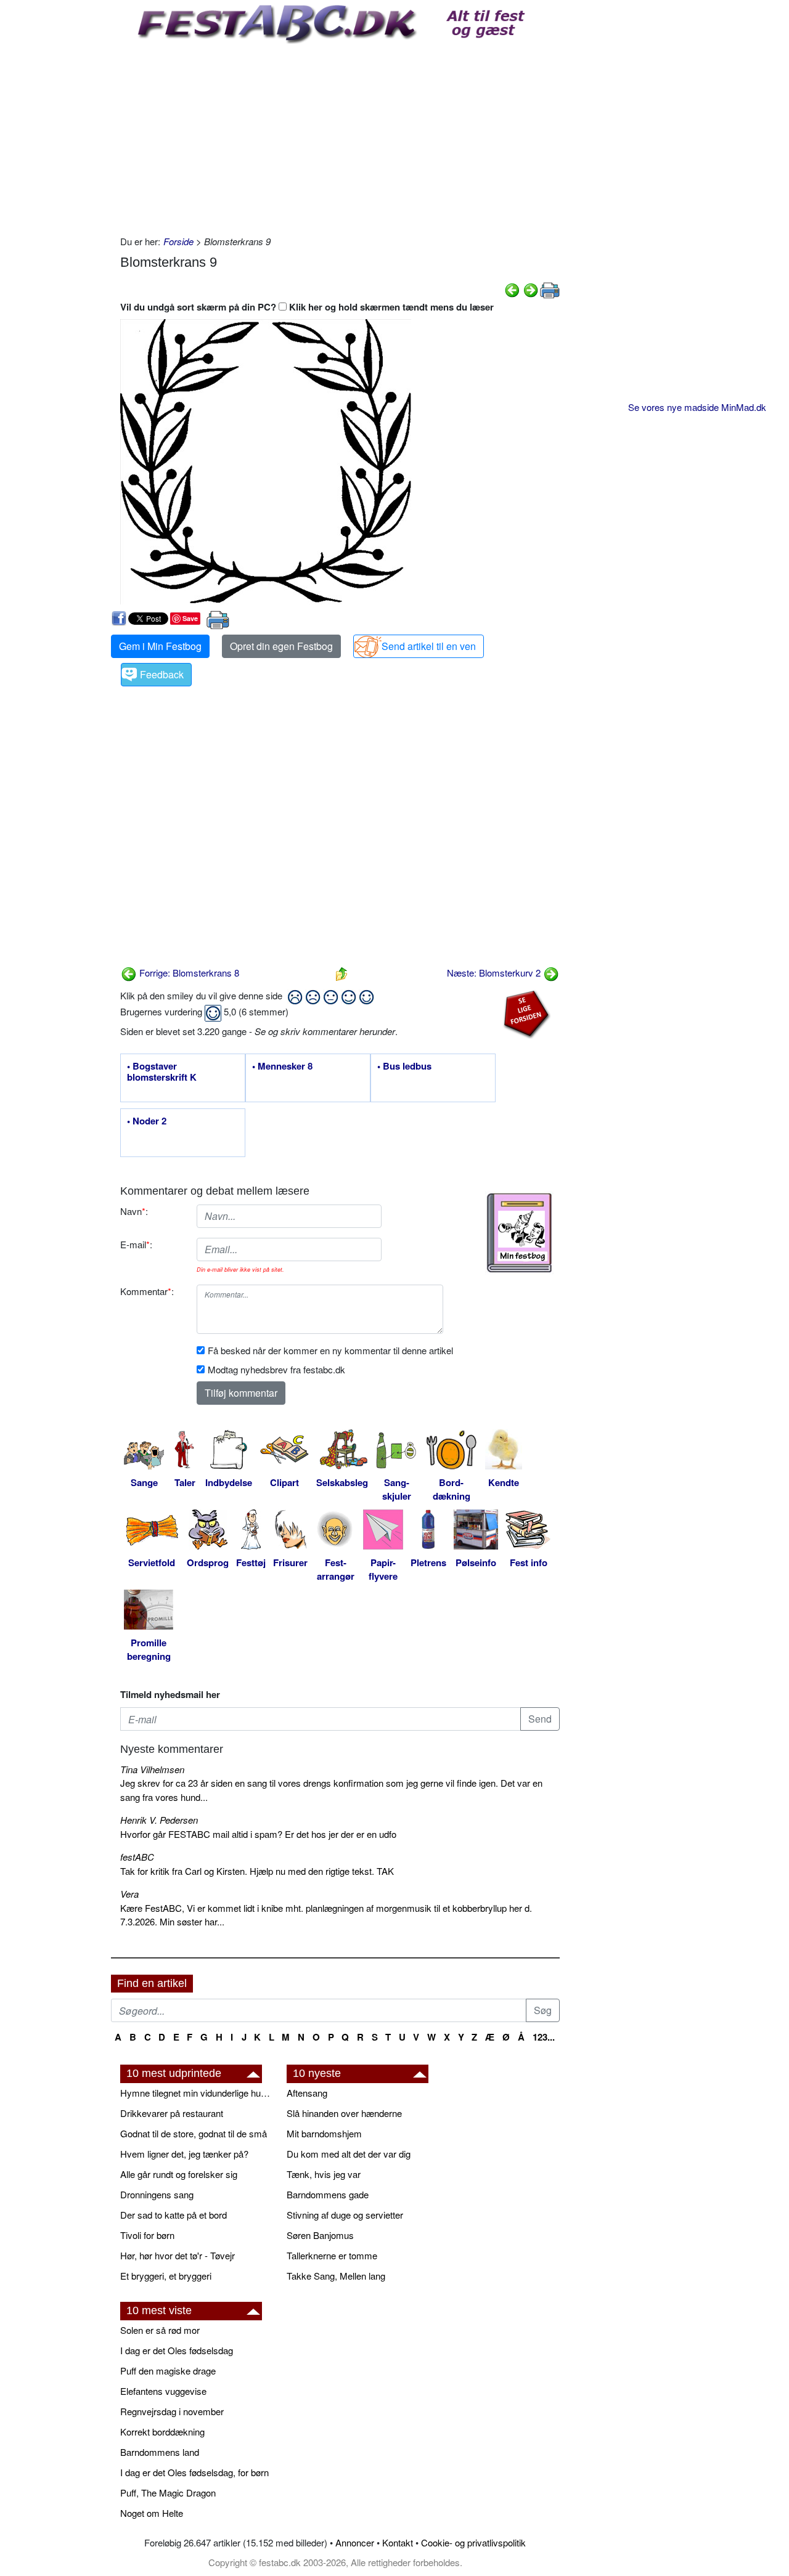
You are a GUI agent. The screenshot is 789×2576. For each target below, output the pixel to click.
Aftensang (307, 2093)
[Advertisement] (340, 136)
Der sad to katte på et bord (174, 2215)
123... (544, 2037)
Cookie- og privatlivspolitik (473, 2542)
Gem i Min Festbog (160, 646)
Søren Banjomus (320, 2235)
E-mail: (136, 1244)
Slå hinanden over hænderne (344, 2113)
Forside (178, 241)
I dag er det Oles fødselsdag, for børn (194, 2472)
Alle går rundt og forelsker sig (179, 2174)
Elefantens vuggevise (163, 2391)
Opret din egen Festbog (281, 646)
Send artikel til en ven (429, 646)
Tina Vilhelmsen (152, 1769)
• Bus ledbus (404, 1067)
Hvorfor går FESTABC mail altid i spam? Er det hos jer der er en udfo (258, 1834)
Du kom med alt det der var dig (349, 2154)
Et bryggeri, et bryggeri (166, 2276)
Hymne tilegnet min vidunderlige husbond (197, 2093)
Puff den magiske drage (168, 2371)
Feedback (162, 674)
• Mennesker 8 (282, 1067)
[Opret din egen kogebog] (519, 1233)
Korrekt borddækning (162, 2432)
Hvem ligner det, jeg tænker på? (184, 2154)
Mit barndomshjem (324, 2133)
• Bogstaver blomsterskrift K (162, 1072)
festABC (137, 1857)
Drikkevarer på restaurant (172, 2113)
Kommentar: (147, 1291)
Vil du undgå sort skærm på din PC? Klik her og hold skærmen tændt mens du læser (307, 307)
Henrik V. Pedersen (159, 1820)
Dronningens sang (157, 2194)
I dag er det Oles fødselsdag (177, 2350)
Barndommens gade (328, 2194)
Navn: (134, 1211)
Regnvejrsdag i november (172, 2411)
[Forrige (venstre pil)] (512, 289)
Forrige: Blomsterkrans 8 (188, 973)
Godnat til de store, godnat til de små (194, 2133)
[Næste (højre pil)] (531, 289)
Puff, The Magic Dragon (168, 2493)
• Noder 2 (147, 1121)
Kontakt (398, 2542)
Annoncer (355, 2542)
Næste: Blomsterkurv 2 (495, 973)
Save (190, 618)
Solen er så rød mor (160, 2330)
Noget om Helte (152, 2513)
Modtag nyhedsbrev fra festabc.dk (276, 1369)
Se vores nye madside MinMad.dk (697, 407)
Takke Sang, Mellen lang (336, 2276)
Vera (129, 1894)
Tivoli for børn (147, 2235)
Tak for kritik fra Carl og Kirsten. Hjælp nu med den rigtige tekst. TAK (257, 1871)
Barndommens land (160, 2452)
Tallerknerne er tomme (332, 2255)
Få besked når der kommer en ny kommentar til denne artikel (330, 1350)
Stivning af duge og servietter (345, 2215)
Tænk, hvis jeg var (324, 2174)
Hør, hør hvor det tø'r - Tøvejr (178, 2255)
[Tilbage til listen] (341, 973)
